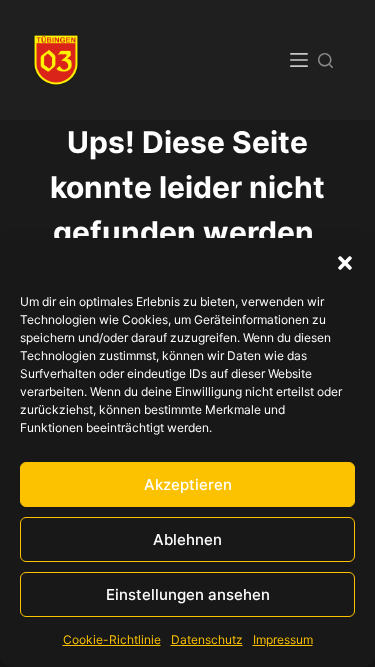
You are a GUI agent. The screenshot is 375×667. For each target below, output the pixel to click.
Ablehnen (187, 539)
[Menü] (299, 60)
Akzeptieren (188, 484)
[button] (345, 263)
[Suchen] (325, 60)
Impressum (283, 639)
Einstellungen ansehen (188, 594)
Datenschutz (207, 639)
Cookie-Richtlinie (112, 639)
